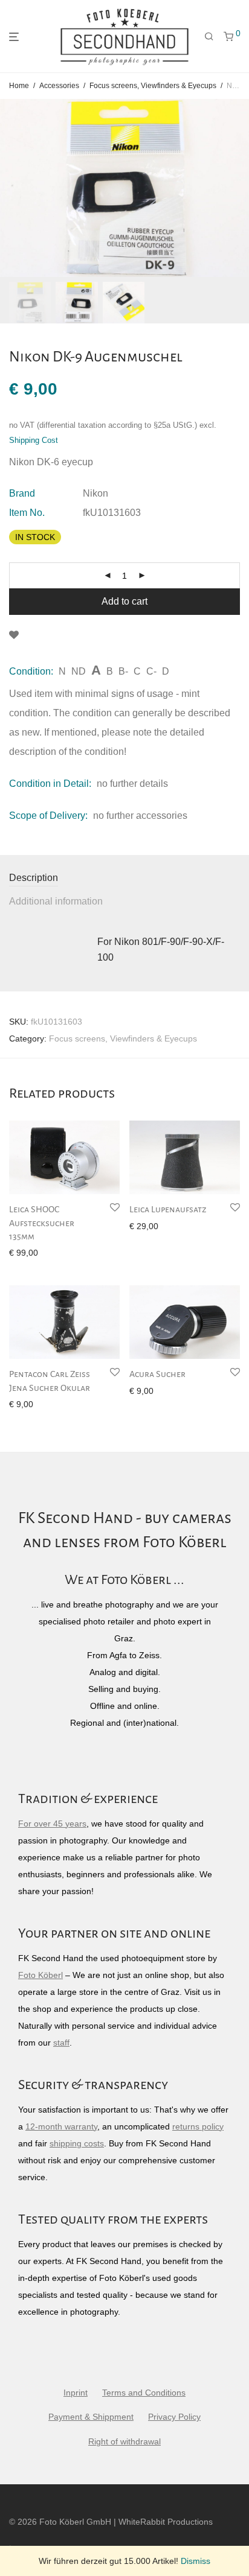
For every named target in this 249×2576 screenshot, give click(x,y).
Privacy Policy (174, 2417)
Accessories (59, 86)
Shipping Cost (34, 440)
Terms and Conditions (144, 2393)
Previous (11, 188)
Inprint (76, 2393)
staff (61, 2043)
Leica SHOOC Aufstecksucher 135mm (42, 1223)
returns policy (198, 2126)
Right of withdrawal (124, 2441)
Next (238, 188)
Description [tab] (34, 878)
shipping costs (77, 2143)
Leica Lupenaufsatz (168, 1209)
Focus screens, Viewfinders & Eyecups (153, 86)
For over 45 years (52, 1824)
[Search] (209, 37)
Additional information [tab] (56, 901)
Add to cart (124, 601)
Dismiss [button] (196, 2561)
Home (19, 86)
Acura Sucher (157, 1374)
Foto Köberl (40, 1975)
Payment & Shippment (91, 2417)
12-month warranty (61, 2126)
